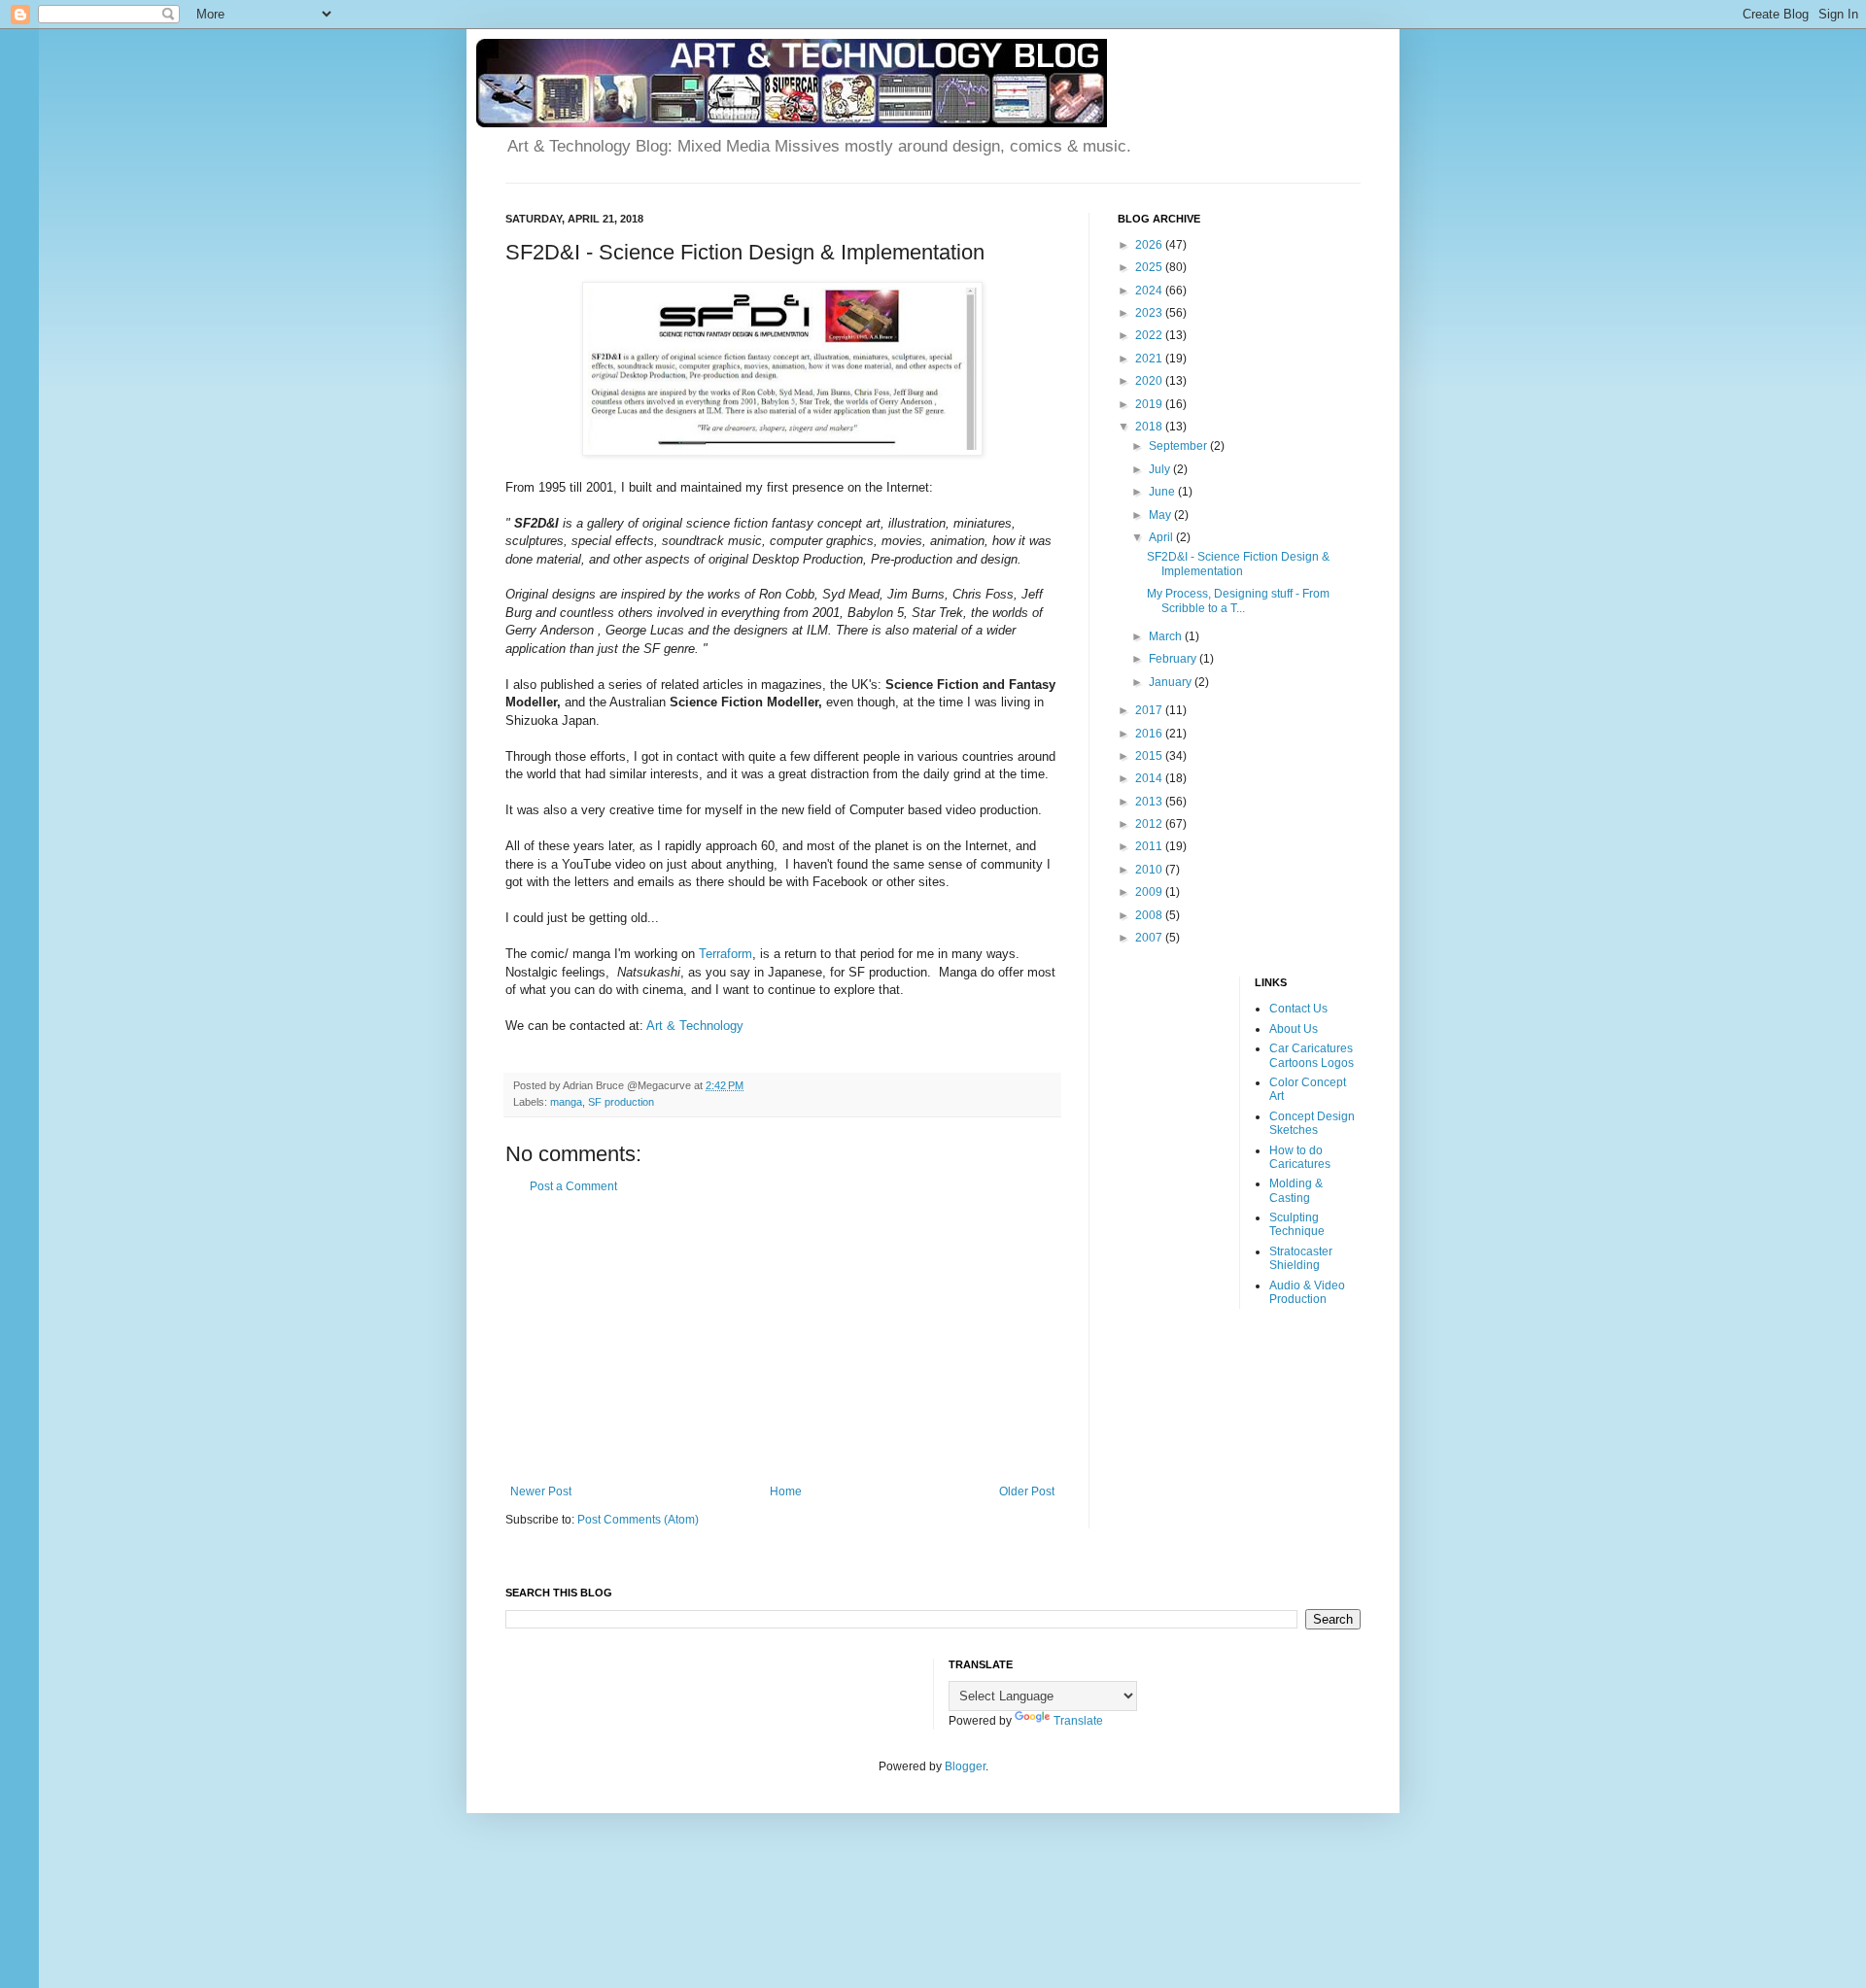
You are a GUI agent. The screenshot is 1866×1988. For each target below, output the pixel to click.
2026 (1150, 245)
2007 (1150, 938)
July (1161, 469)
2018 (1150, 427)
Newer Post (541, 1491)
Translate (1078, 1721)
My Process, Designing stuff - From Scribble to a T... (1238, 600)
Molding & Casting (1296, 1190)
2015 (1150, 756)
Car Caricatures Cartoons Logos (1312, 1055)
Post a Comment (573, 1186)
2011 (1150, 846)
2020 (1150, 381)
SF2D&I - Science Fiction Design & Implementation (1238, 564)
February (1174, 659)
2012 (1150, 824)
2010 (1150, 870)
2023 (1150, 313)
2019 (1150, 404)
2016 (1150, 734)
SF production (621, 1102)
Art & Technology (695, 1026)
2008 (1150, 915)
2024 (1150, 291)
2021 (1150, 359)
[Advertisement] (782, 1339)
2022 (1150, 335)
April (1162, 537)
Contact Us (1298, 1009)
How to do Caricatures (1300, 1157)
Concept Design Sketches (1312, 1123)
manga (566, 1102)
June (1163, 492)
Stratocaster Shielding (1301, 1258)
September (1179, 446)
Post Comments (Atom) (638, 1520)
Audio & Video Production (1307, 1292)
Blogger (965, 1766)
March (1167, 636)
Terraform (726, 954)
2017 (1150, 710)
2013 (1150, 802)
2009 (1150, 892)
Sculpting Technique (1297, 1224)
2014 (1150, 778)
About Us (1294, 1029)
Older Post (1027, 1491)
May (1161, 515)
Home (786, 1491)
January (1172, 682)
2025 (1150, 267)
